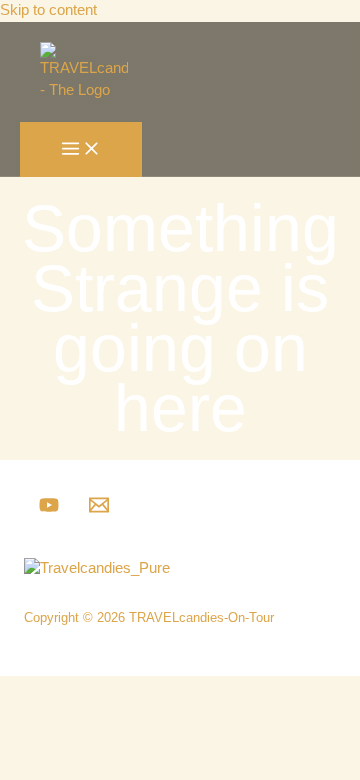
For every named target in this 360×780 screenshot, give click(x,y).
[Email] (99, 510)
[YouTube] (49, 510)
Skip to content (48, 10)
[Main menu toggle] (81, 149)
